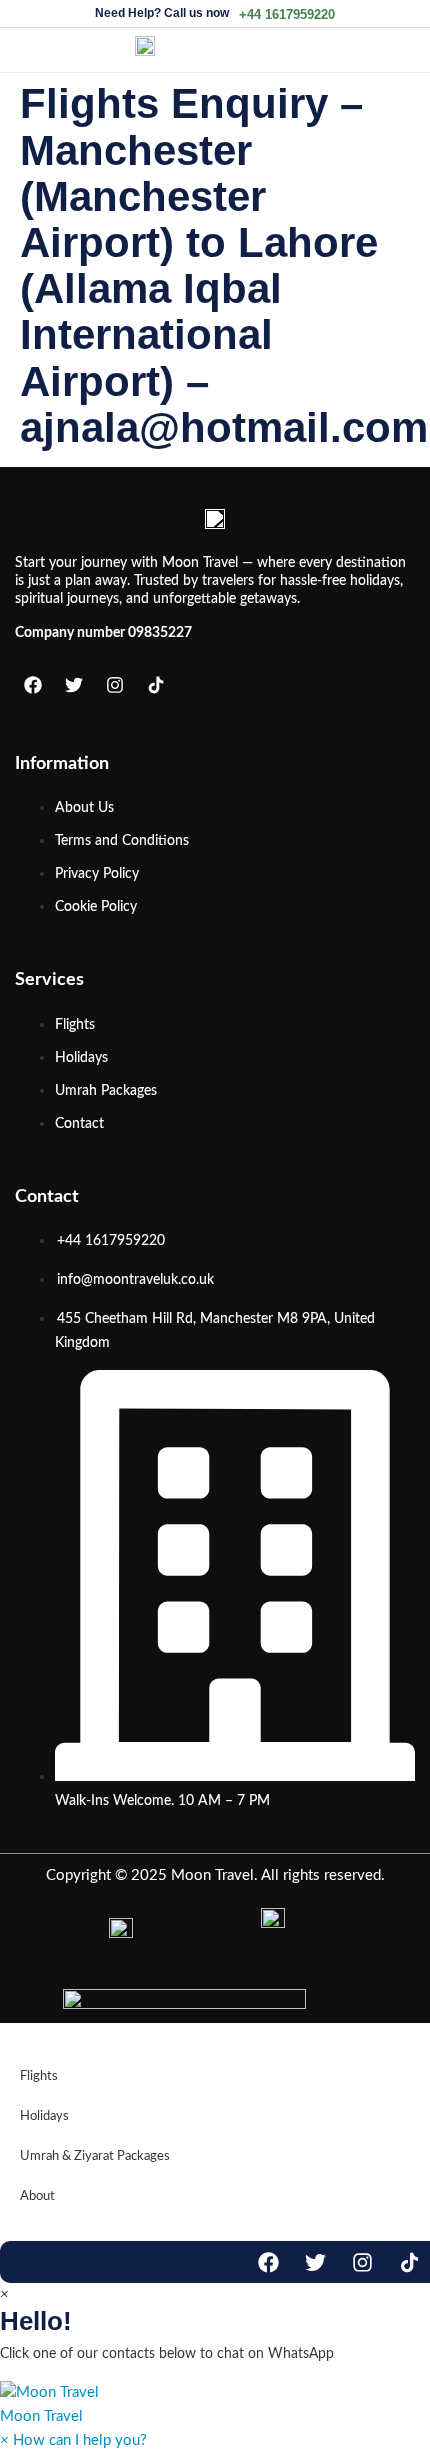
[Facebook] (33, 685)
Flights (39, 2076)
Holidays (44, 2116)
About (37, 2196)
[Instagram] (115, 685)
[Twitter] (74, 685)
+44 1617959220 (287, 14)
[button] (215, 2405)
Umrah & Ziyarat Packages (95, 2156)
